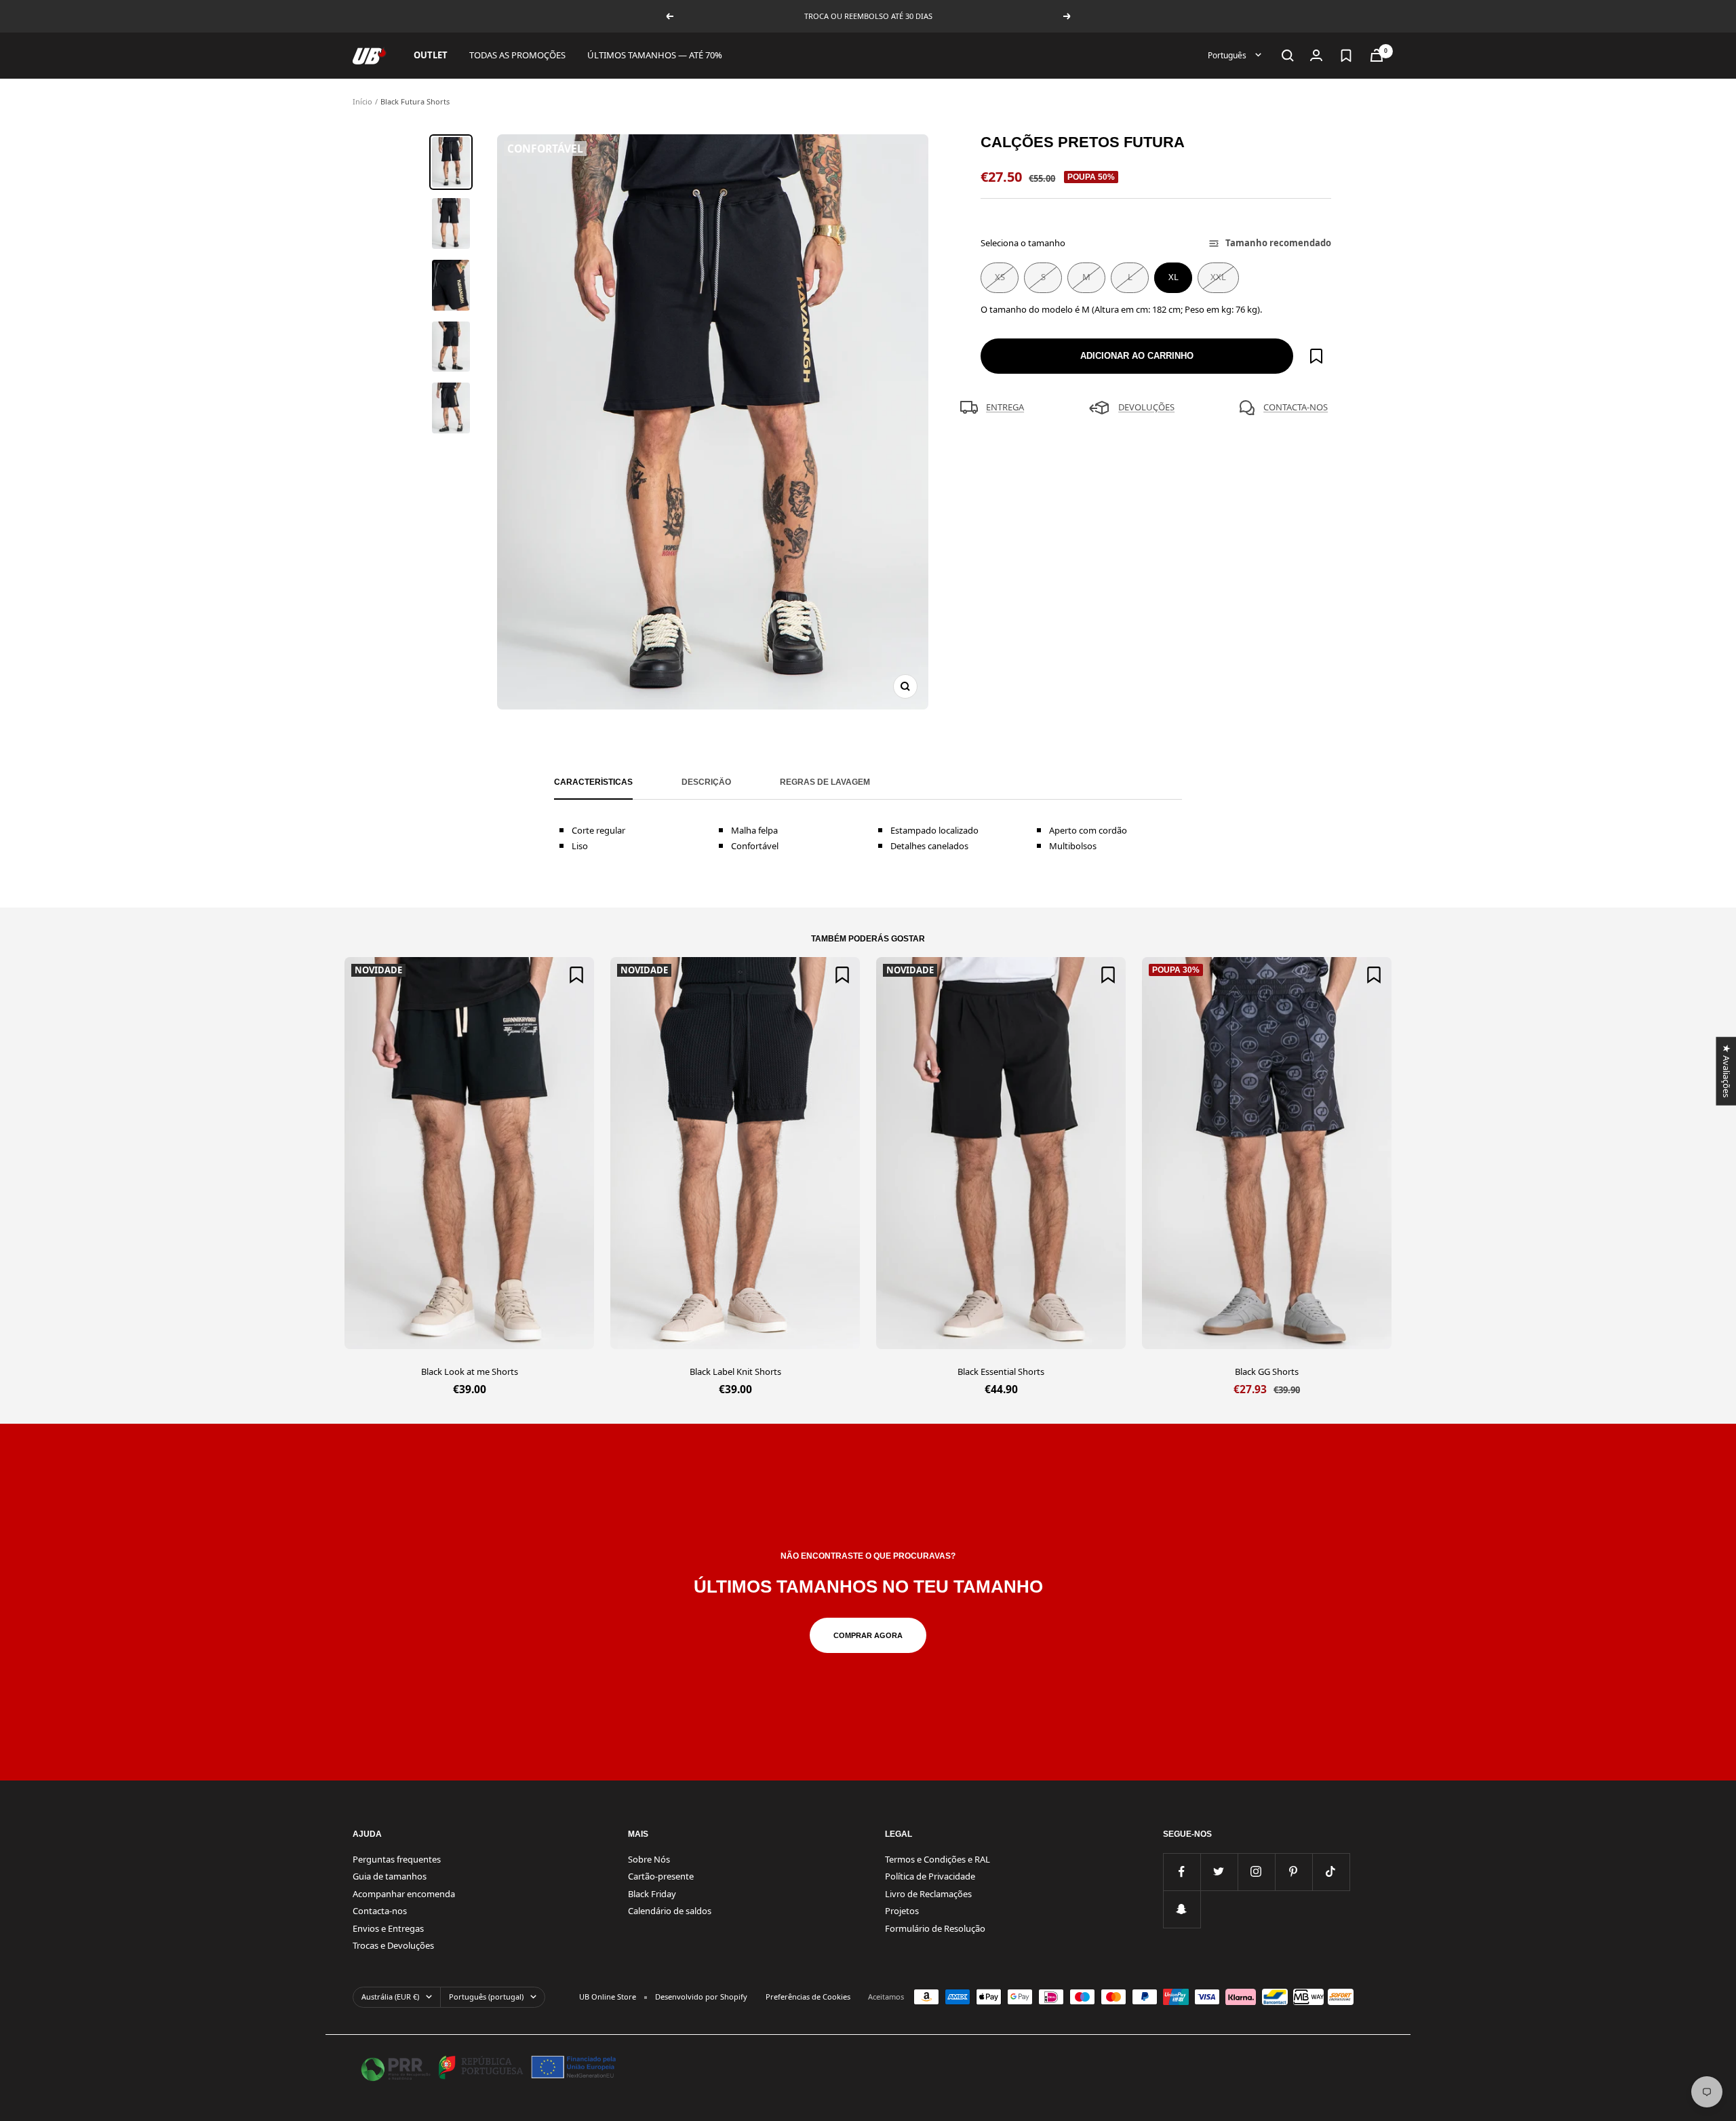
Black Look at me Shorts (470, 1371)
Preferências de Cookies (808, 1997)
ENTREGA (1005, 407)
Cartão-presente (661, 1876)
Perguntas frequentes (397, 1859)
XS (1000, 277)
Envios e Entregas (388, 1928)
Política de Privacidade (930, 1876)
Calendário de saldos (670, 1911)
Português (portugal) (486, 1997)
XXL (1218, 277)
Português (1228, 55)
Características (593, 782)
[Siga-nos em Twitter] (1219, 1872)
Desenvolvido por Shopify (701, 1997)
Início (362, 101)
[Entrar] (1316, 55)
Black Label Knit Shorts (735, 1371)
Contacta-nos (380, 1911)
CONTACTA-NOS (1296, 407)
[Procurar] (1288, 56)
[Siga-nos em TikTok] (1331, 1872)
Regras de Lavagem (825, 782)
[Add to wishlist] (1316, 356)
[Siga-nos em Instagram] (1256, 1872)
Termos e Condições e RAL (938, 1859)
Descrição (706, 782)
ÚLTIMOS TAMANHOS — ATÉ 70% (655, 55)
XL (1173, 277)
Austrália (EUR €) (390, 1997)
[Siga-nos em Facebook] (1182, 1872)
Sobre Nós (649, 1859)
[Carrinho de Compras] (1377, 55)
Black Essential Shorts (1001, 1371)
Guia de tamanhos (390, 1876)
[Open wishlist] (1346, 56)
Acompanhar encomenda (404, 1894)
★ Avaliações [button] (1726, 1071)
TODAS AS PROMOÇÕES (517, 55)
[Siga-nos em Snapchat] (1182, 1909)
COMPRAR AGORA (868, 1635)
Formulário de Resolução (935, 1928)
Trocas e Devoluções (393, 1945)
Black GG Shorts (1267, 1371)
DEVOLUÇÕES (1146, 407)
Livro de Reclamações (928, 1894)
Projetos (902, 1911)
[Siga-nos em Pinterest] (1294, 1872)
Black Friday (652, 1894)
